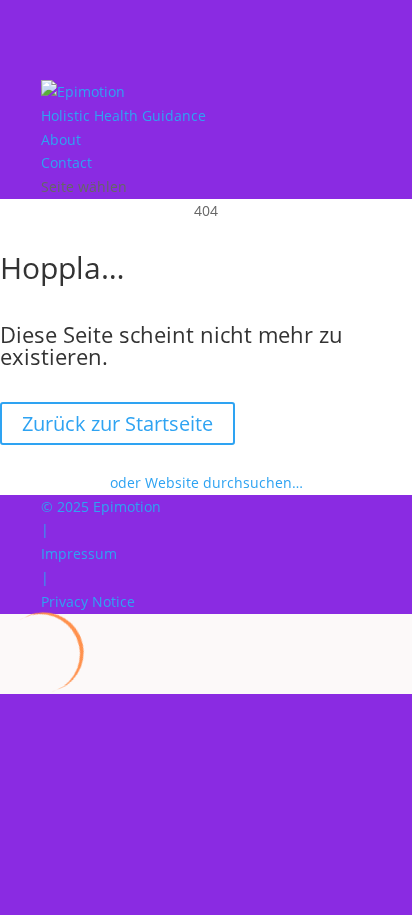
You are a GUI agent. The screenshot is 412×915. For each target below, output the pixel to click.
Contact (66, 162)
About (61, 139)
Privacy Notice (88, 601)
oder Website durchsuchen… (206, 482)
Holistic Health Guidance (123, 115)
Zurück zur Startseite (117, 423)
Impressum (79, 553)
